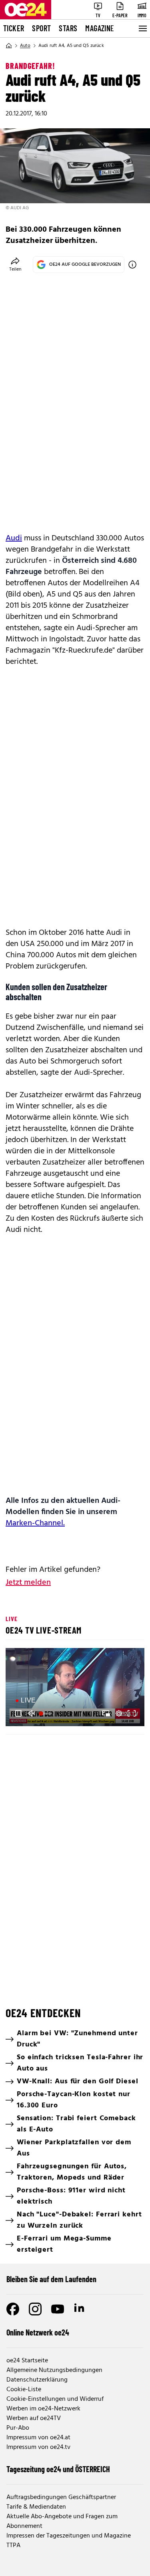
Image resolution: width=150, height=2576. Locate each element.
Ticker (14, 28)
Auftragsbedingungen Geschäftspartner (61, 2497)
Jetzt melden (28, 1583)
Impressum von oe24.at (38, 2438)
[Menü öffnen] (142, 28)
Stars (68, 28)
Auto (25, 46)
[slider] (46, 1713)
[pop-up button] (119, 1713)
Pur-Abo (18, 2428)
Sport (41, 28)
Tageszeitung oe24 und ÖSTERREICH (58, 2469)
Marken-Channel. (35, 1523)
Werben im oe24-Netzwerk (43, 2409)
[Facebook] (13, 2309)
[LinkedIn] (80, 2309)
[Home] (9, 46)
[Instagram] (35, 2309)
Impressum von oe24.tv (38, 2447)
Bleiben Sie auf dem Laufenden (51, 2279)
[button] (18, 1713)
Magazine (100, 28)
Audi (14, 538)
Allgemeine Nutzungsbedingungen (54, 2370)
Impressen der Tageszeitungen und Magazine (69, 2536)
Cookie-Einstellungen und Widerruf (55, 2399)
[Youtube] (58, 2309)
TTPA (13, 2546)
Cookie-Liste (24, 2390)
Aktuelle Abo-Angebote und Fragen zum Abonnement (62, 2521)
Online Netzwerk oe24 (38, 2332)
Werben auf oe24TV (34, 2418)
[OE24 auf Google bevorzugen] (132, 265)
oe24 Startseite (27, 2361)
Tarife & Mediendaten (36, 2507)
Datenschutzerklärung (37, 2380)
